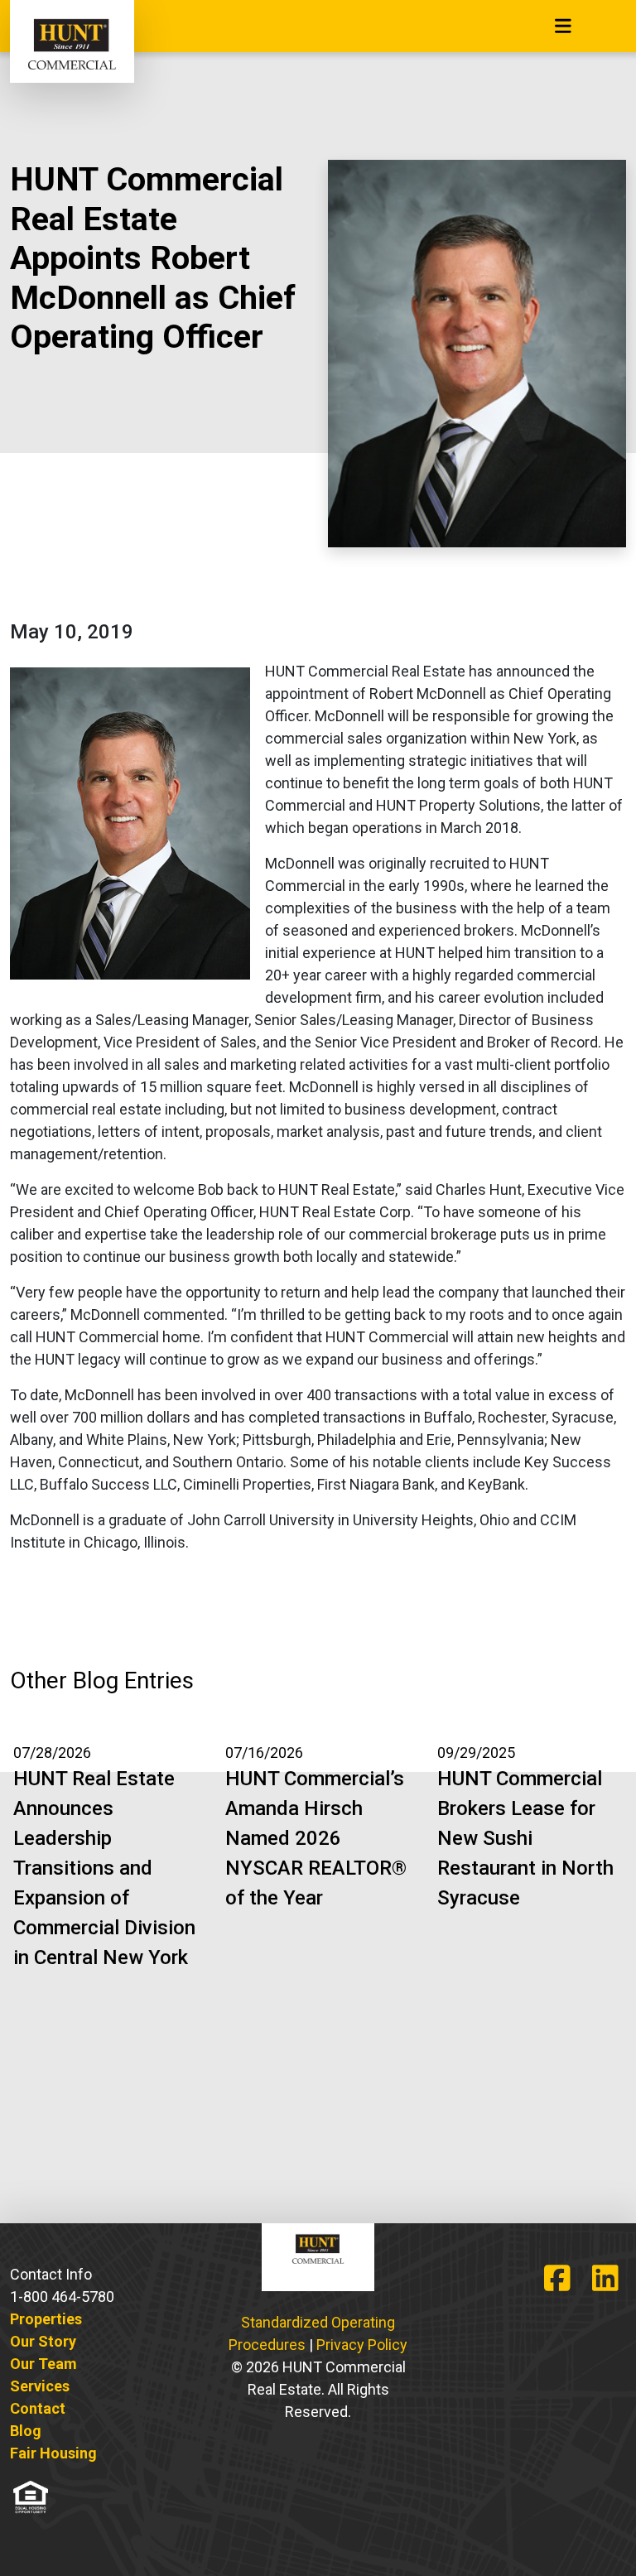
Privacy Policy (362, 2345)
